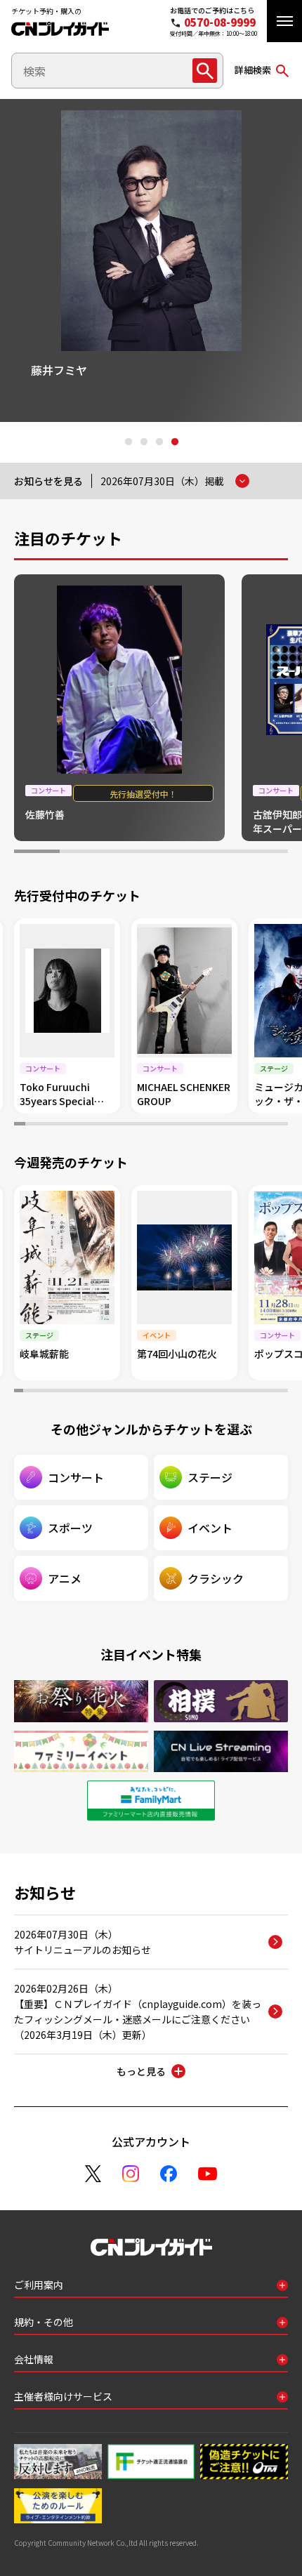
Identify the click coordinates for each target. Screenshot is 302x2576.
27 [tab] (256, 1392)
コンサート (76, 1477)
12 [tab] (140, 1125)
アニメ (65, 1578)
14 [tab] (162, 1125)
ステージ (210, 1477)
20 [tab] (228, 1125)
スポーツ (70, 1528)
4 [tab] (174, 442)
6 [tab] (265, 853)
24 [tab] (272, 1125)
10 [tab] (118, 1125)
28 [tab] (265, 1392)
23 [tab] (261, 1125)
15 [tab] (173, 1125)
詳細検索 (253, 70)
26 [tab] (247, 1392)
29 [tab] (274, 1392)
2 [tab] (143, 442)
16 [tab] (184, 1125)
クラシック (216, 1578)
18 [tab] (206, 1125)
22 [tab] (250, 1125)
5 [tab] (219, 853)
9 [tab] (107, 1125)
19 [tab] (217, 1125)
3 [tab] (159, 442)
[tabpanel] (151, 260)
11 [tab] (129, 1125)
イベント (210, 1528)
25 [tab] (282, 1125)
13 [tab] (151, 1125)
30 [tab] (283, 1392)
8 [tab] (96, 1125)
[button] (284, 21)
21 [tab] (239, 1125)
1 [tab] (128, 442)
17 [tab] (195, 1125)
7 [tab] (86, 1125)
